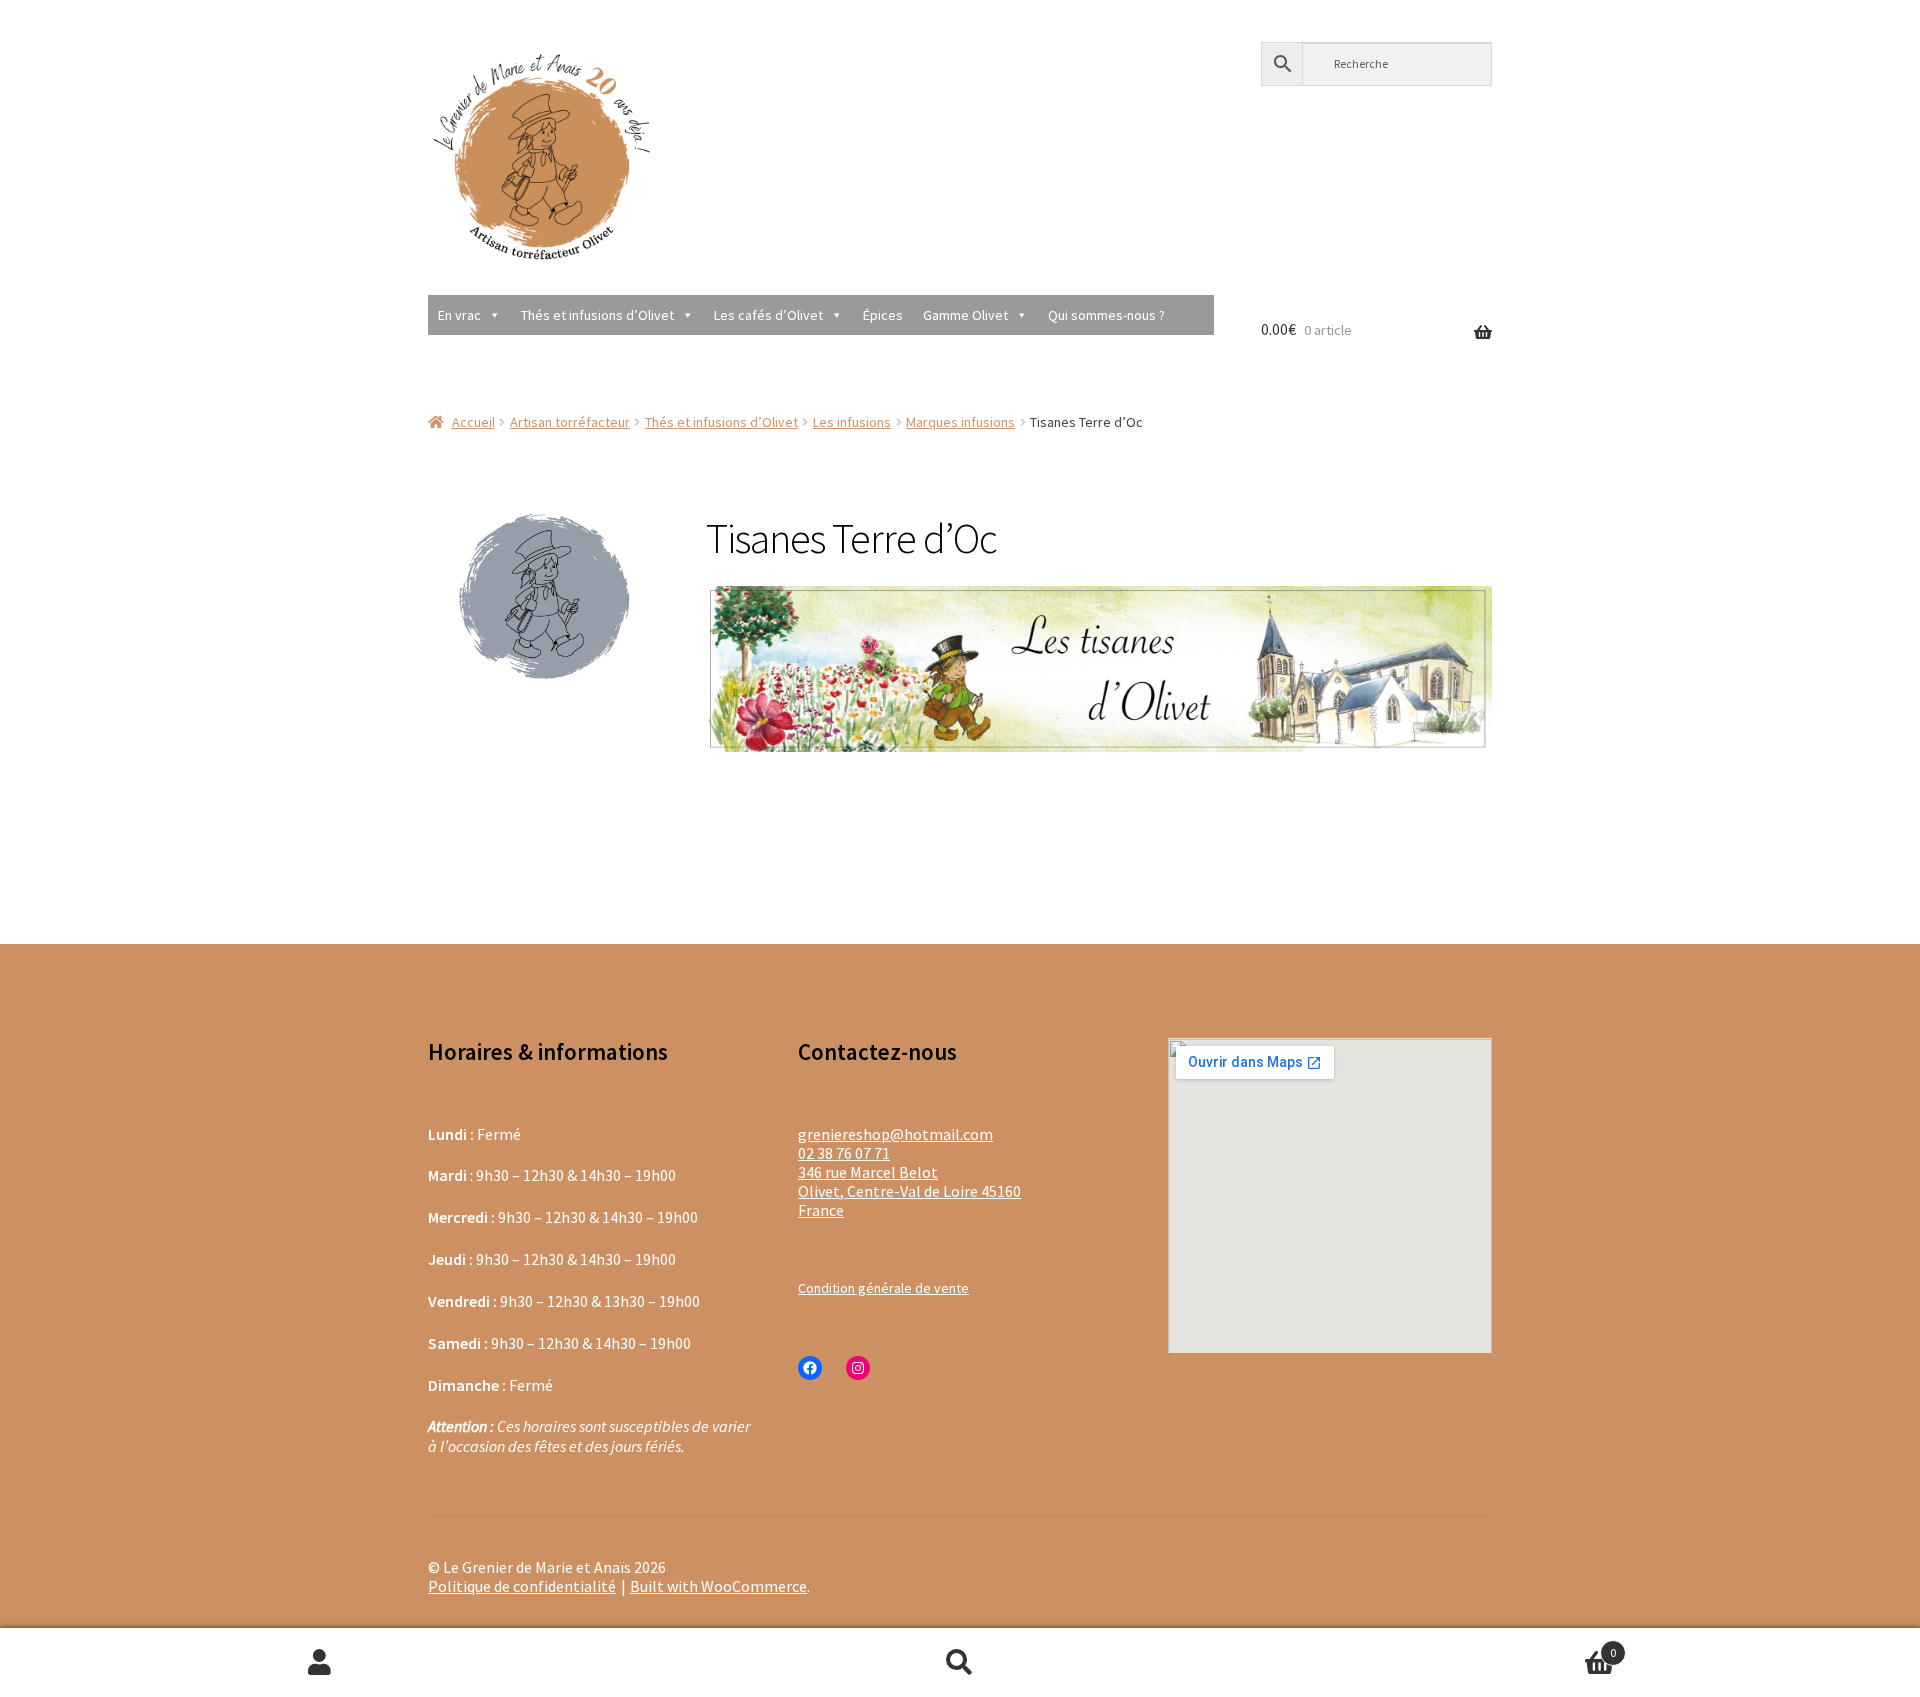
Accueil (473, 422)
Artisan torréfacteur (570, 422)
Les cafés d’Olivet (768, 315)
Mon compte (320, 1663)
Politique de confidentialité (522, 1586)
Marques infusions (960, 422)
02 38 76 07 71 (844, 1153)
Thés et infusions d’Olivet (597, 315)
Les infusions (852, 422)
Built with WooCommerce (718, 1586)
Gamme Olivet (965, 315)
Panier (1448, 1644)
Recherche (960, 1663)
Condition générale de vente (883, 1288)
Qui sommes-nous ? (1106, 315)
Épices (883, 315)
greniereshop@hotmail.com (895, 1134)
